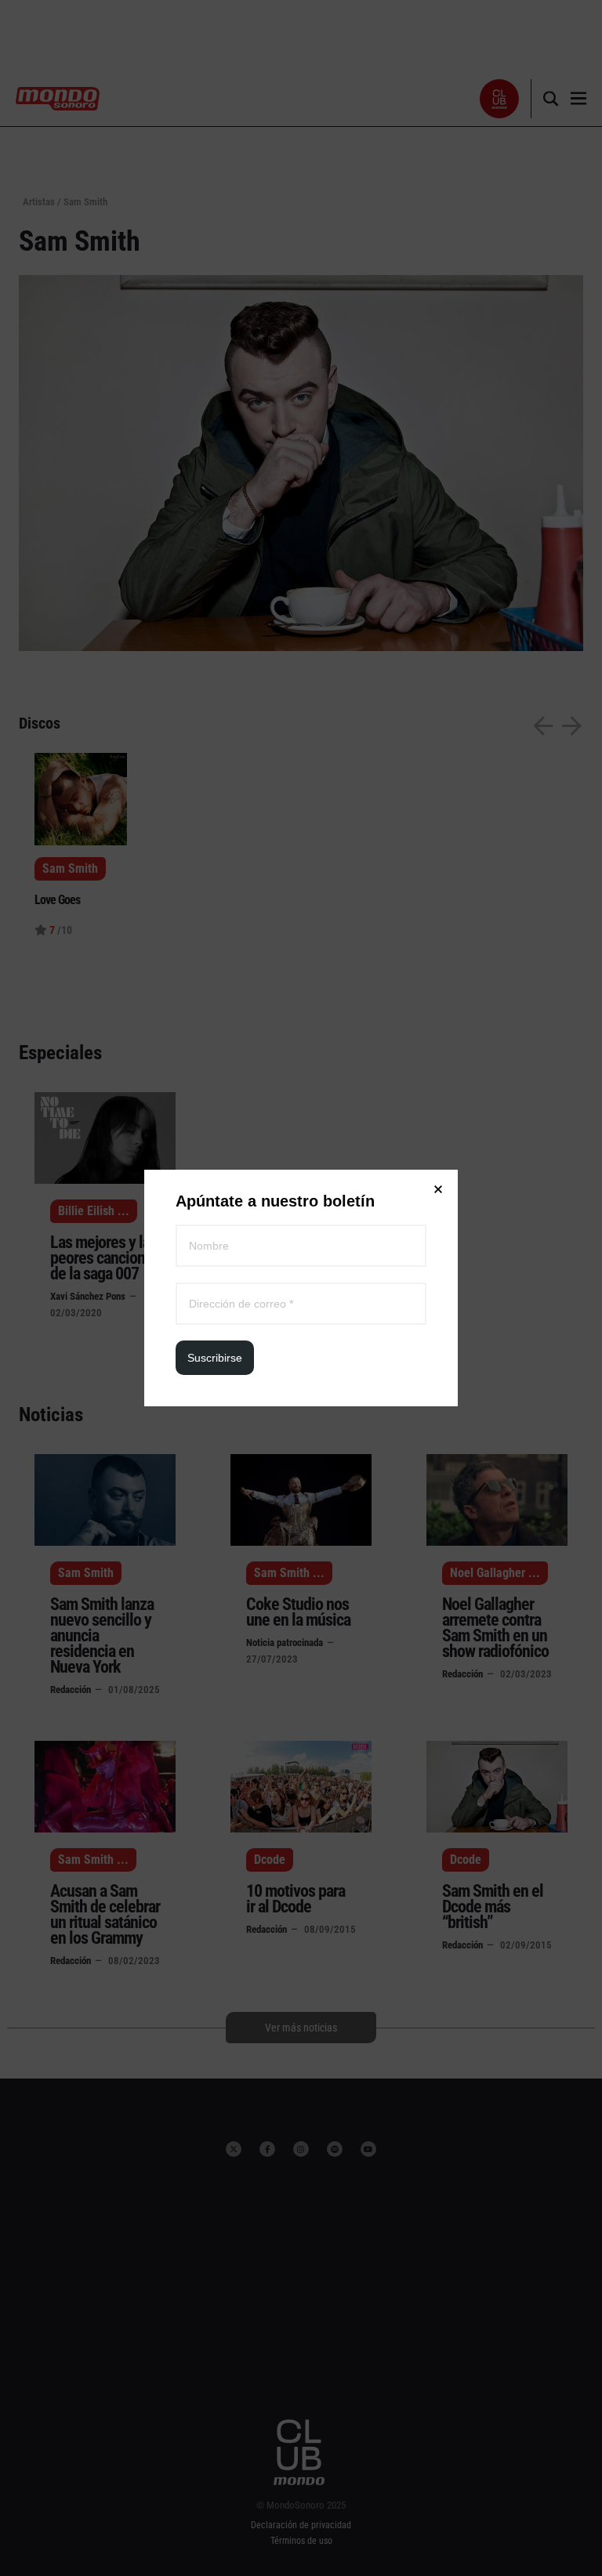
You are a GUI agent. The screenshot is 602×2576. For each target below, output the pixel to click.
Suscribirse (215, 1358)
